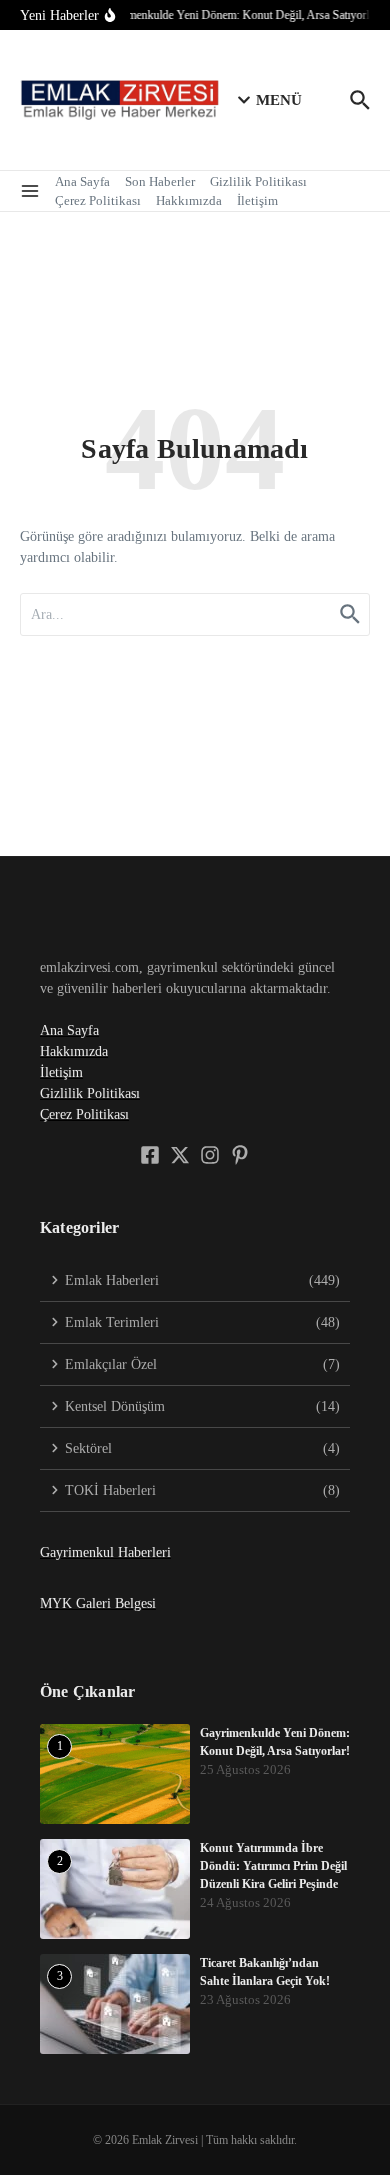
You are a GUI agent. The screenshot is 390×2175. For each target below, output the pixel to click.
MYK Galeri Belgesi (98, 1603)
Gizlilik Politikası (258, 181)
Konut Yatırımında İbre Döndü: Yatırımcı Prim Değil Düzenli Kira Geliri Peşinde (273, 1866)
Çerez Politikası (98, 200)
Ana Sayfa (82, 181)
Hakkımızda (189, 200)
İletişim (257, 200)
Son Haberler (160, 181)
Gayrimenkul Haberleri (105, 1552)
